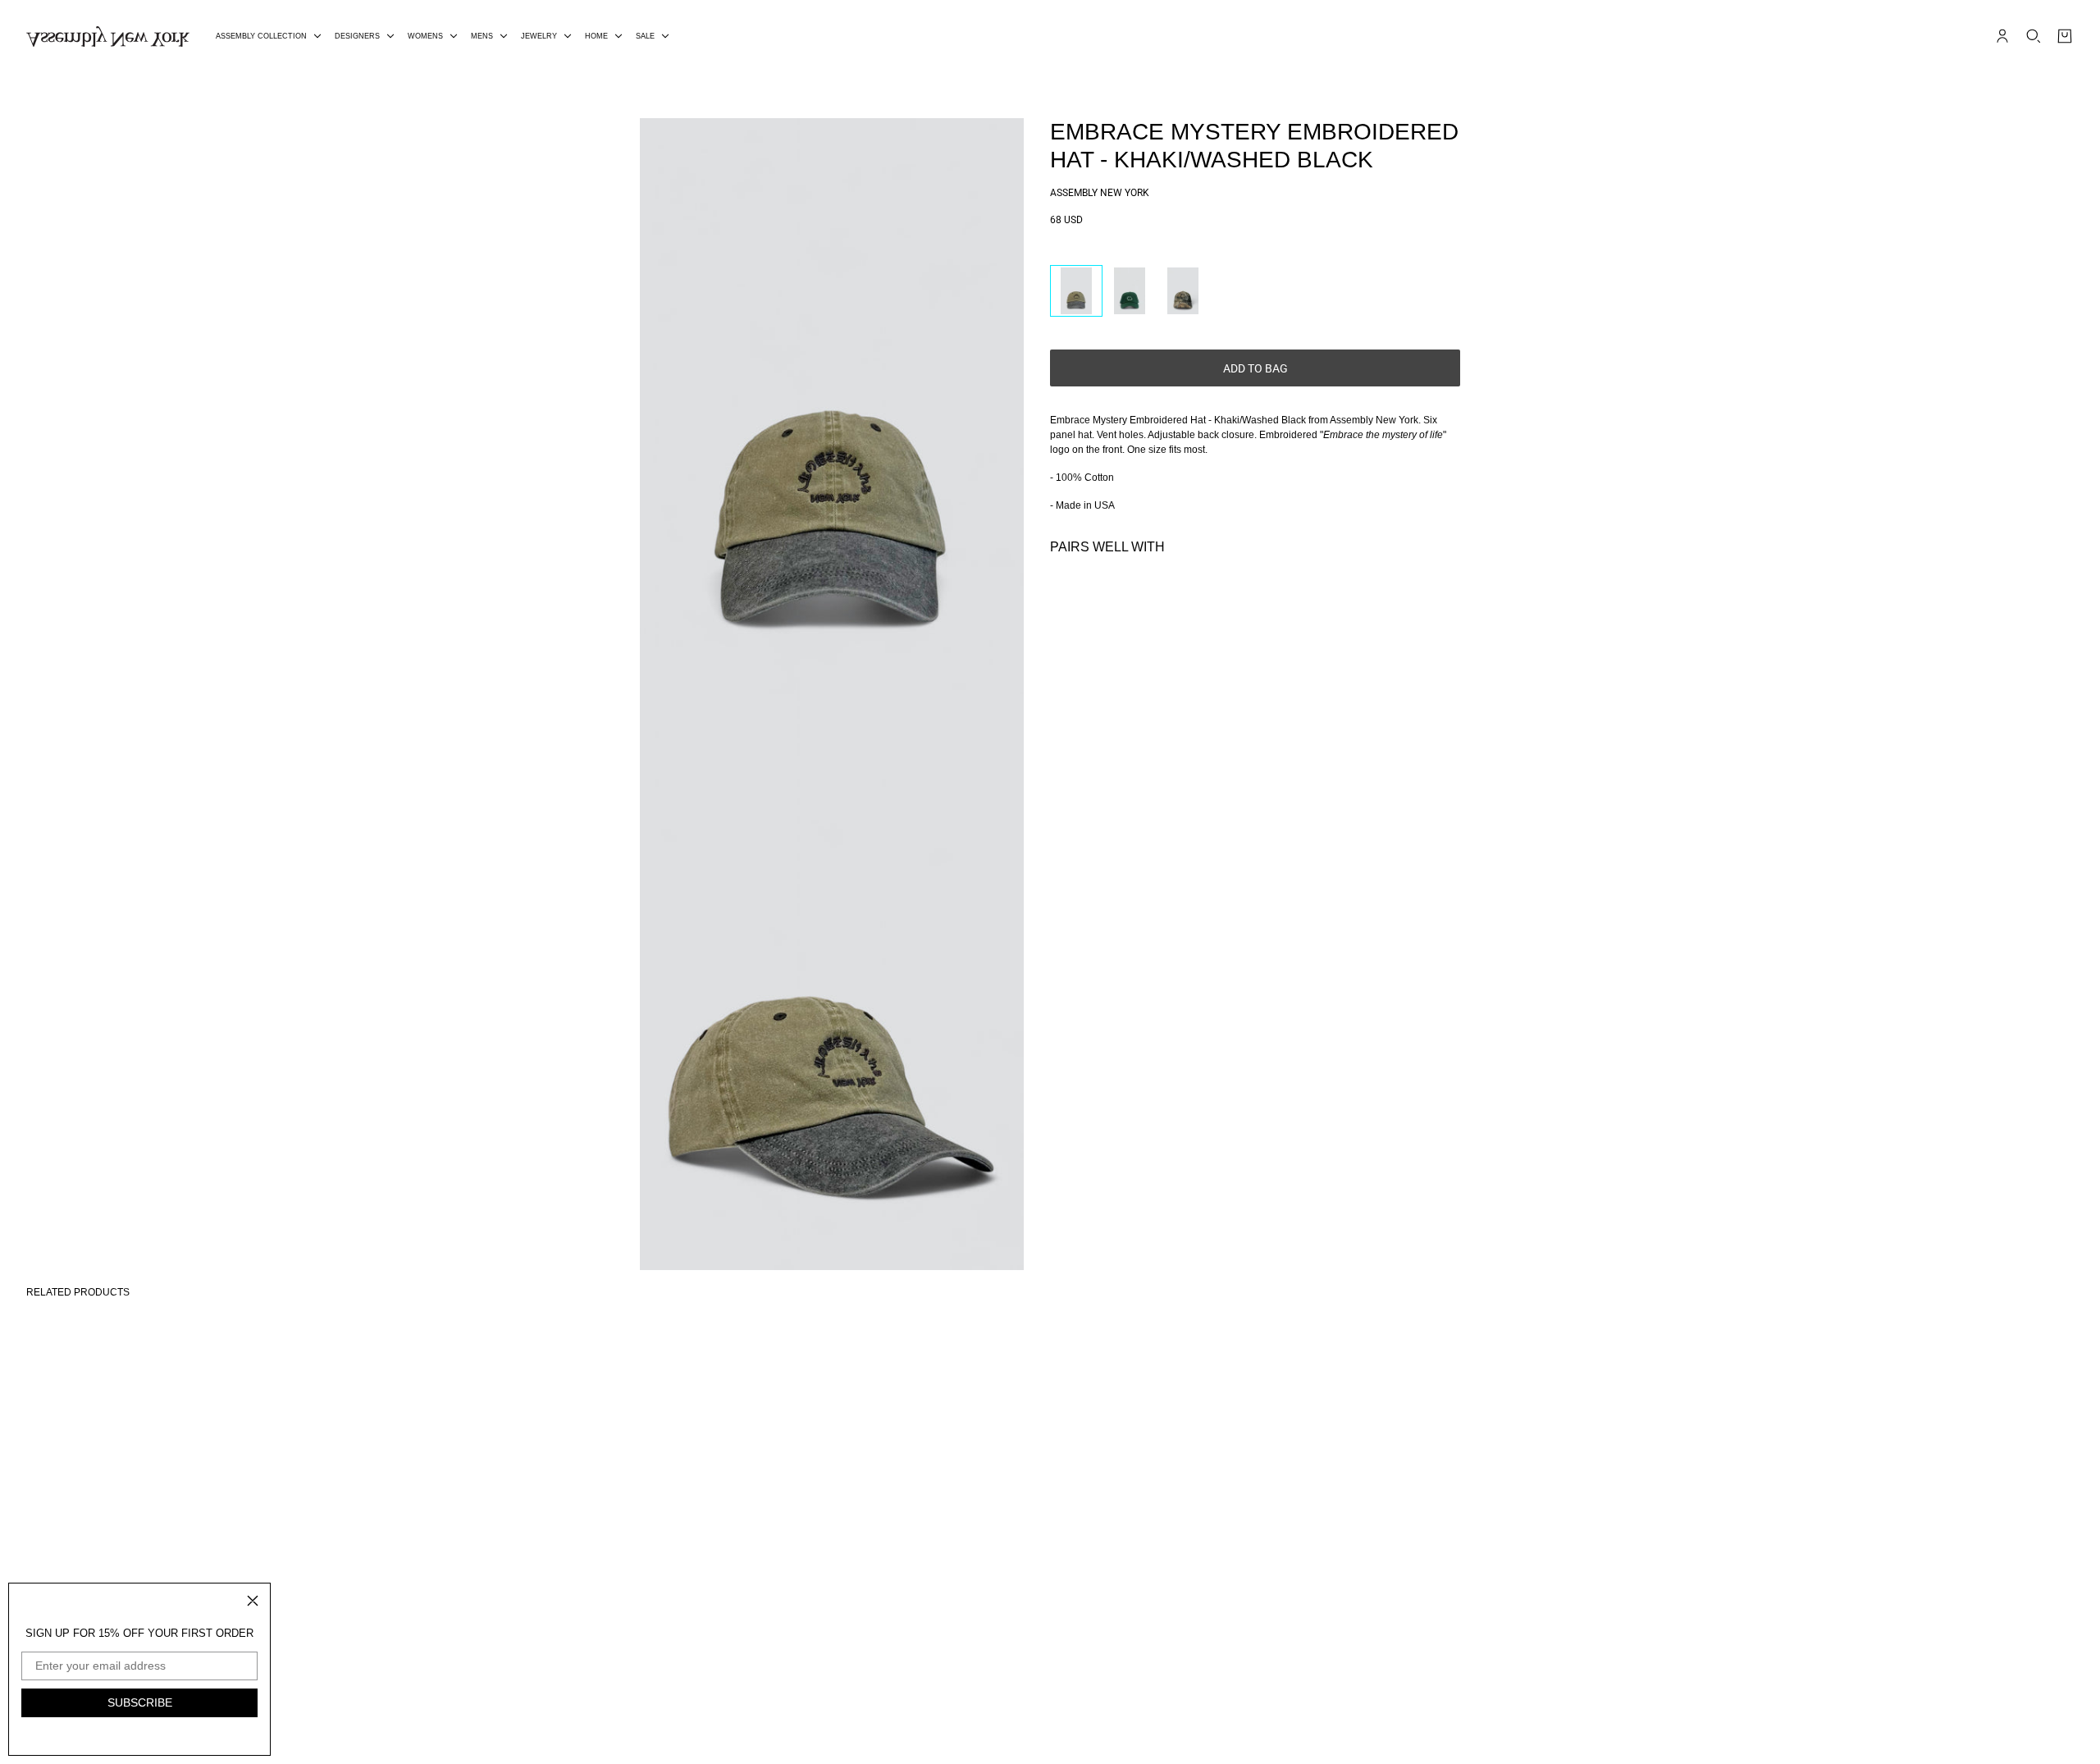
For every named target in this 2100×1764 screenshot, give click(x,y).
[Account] (2002, 36)
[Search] (2034, 36)
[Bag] (2065, 36)
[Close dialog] (253, 1601)
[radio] (1076, 291)
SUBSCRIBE (140, 1702)
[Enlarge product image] (832, 406)
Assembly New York (1100, 193)
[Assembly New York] (108, 37)
